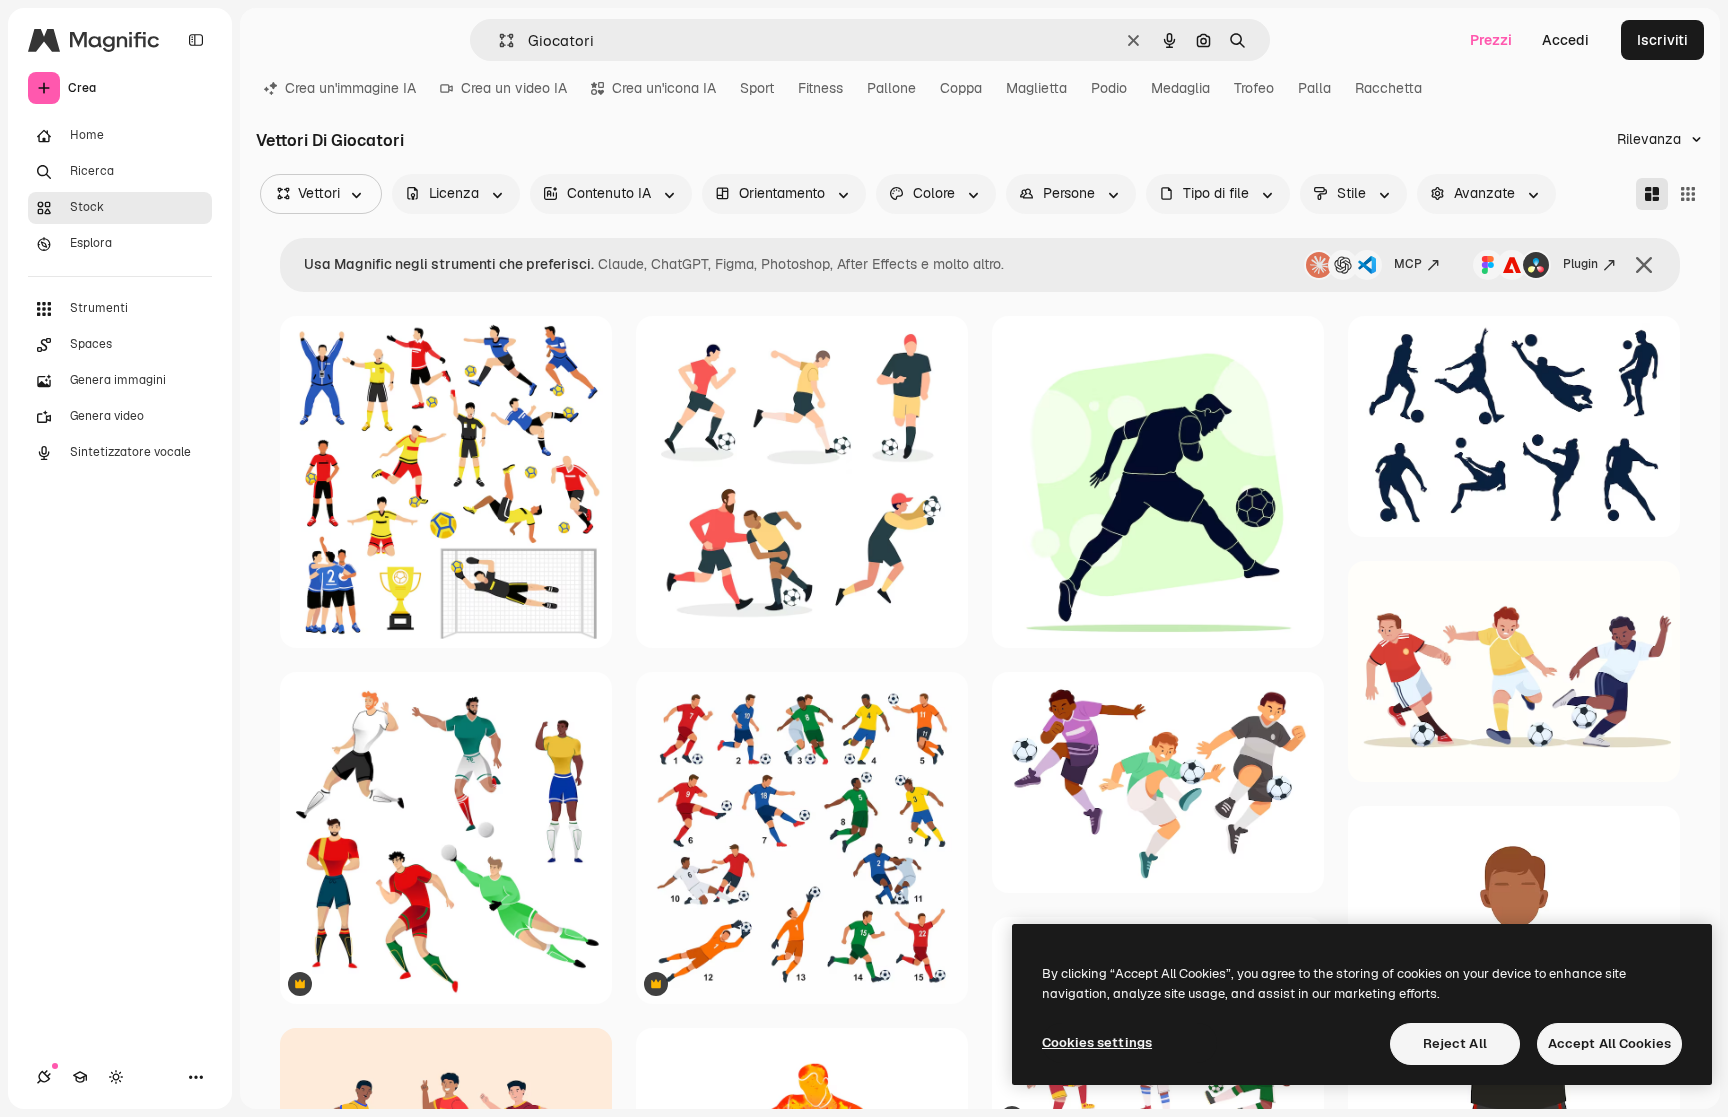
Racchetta (1388, 88)
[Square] (1688, 194)
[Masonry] (1652, 194)
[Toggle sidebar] (196, 40)
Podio (1109, 88)
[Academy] (80, 1077)
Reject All (1455, 1043)
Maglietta (1036, 88)
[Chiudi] (1644, 265)
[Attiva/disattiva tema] (116, 1077)
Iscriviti (1662, 40)
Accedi (1565, 40)
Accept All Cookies (1609, 1043)
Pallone (891, 88)
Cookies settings (1097, 1042)
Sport (757, 88)
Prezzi (1491, 40)
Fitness (820, 88)
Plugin (1580, 264)
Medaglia (1180, 88)
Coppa (961, 88)
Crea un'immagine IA (350, 88)
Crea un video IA (514, 88)
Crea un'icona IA (664, 88)
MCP (1408, 264)
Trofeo (1254, 88)
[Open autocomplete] (498, 40)
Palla (1314, 88)
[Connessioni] (44, 1077)
